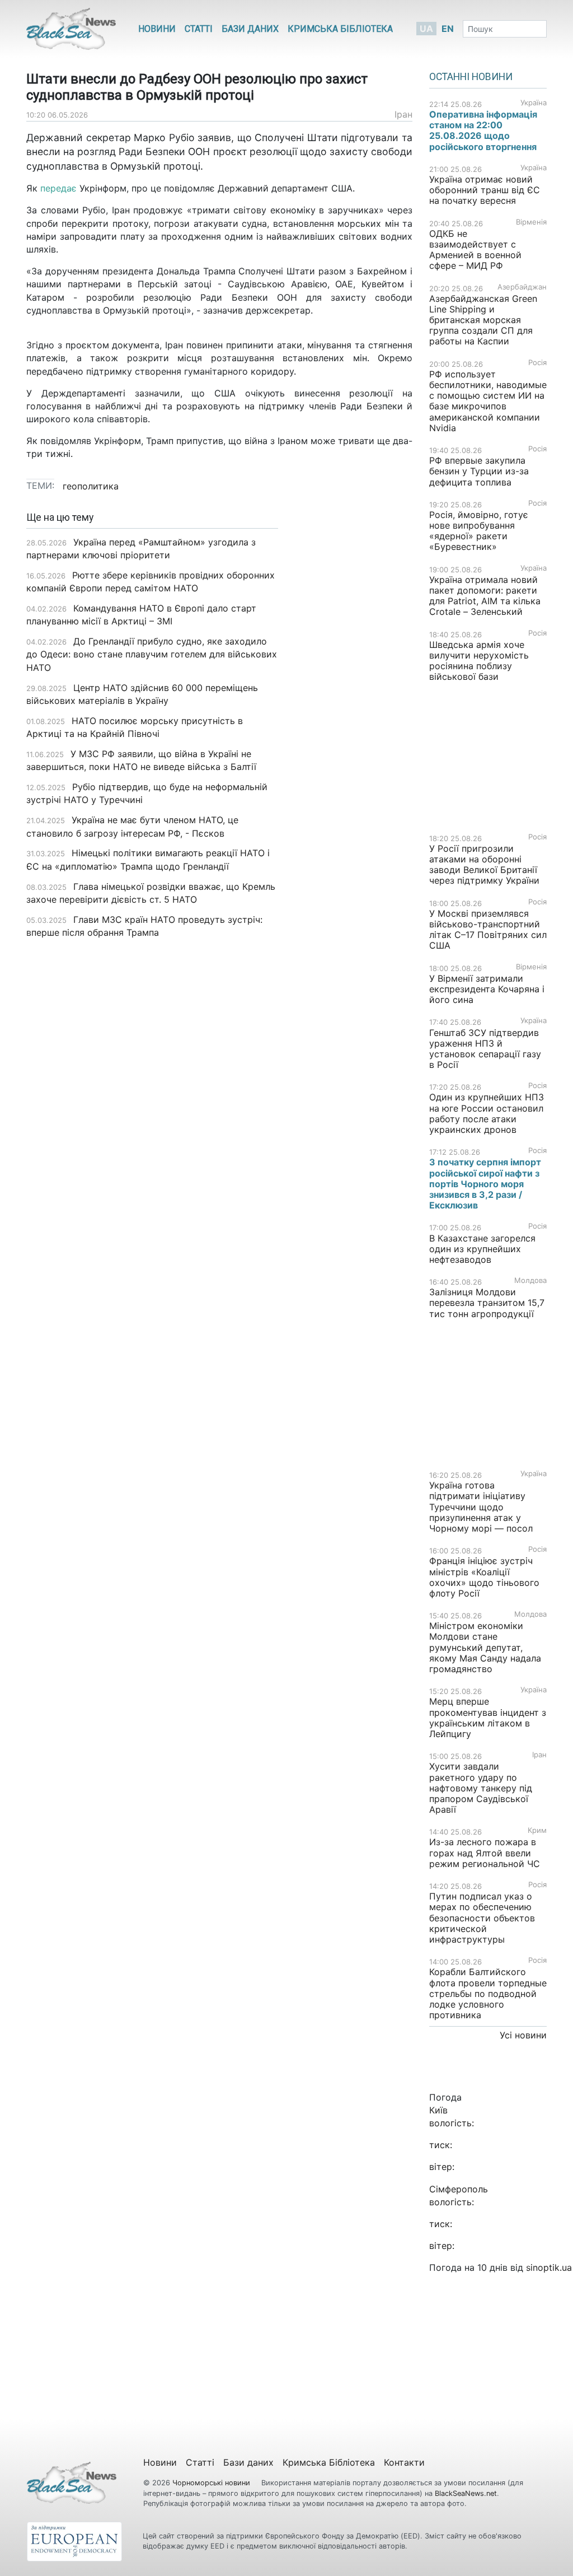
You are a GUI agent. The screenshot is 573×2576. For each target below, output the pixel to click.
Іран (403, 114)
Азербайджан (522, 287)
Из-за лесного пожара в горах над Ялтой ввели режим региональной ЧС (485, 1852)
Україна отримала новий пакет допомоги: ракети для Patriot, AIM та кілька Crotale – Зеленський (485, 596)
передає (60, 188)
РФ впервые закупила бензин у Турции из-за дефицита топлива (479, 471)
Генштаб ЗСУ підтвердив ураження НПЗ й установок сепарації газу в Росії (485, 1049)
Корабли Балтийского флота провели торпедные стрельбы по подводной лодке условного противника (488, 1993)
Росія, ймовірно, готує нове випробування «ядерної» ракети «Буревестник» (479, 531)
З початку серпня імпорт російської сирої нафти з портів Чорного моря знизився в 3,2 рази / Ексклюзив (485, 1184)
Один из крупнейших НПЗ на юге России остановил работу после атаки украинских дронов (487, 1113)
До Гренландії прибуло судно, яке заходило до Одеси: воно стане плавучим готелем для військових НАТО (152, 654)
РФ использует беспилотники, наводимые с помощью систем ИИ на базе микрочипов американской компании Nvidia (488, 401)
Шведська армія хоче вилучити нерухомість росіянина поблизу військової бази (479, 661)
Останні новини (471, 77)
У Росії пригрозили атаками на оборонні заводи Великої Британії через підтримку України (484, 865)
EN (448, 29)
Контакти (404, 2462)
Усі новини (523, 2035)
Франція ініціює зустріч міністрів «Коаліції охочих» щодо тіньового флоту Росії (484, 1577)
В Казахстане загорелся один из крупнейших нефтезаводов (482, 1249)
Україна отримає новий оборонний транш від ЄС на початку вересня (485, 190)
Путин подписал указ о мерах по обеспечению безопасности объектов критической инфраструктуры (482, 1918)
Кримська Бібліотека (340, 29)
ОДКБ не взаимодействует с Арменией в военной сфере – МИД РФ (475, 250)
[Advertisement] (354, 689)
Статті (199, 29)
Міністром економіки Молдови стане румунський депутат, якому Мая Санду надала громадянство (485, 1647)
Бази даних (250, 29)
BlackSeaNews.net (466, 2493)
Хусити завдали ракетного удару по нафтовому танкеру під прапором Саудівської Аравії (481, 1788)
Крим (537, 1830)
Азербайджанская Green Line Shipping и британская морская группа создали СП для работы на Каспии (483, 320)
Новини (157, 29)
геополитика (91, 486)
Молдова (530, 1280)
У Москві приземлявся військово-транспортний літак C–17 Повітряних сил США (488, 930)
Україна (534, 103)
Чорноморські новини (212, 2483)
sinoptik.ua (549, 2267)
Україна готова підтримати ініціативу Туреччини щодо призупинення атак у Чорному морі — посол (481, 1507)
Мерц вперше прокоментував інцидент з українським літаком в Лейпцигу (488, 1718)
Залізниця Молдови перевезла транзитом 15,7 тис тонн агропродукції (487, 1303)
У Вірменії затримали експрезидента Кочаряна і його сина (487, 989)
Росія (537, 363)
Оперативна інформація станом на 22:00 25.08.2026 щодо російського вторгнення (483, 130)
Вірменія (531, 222)
